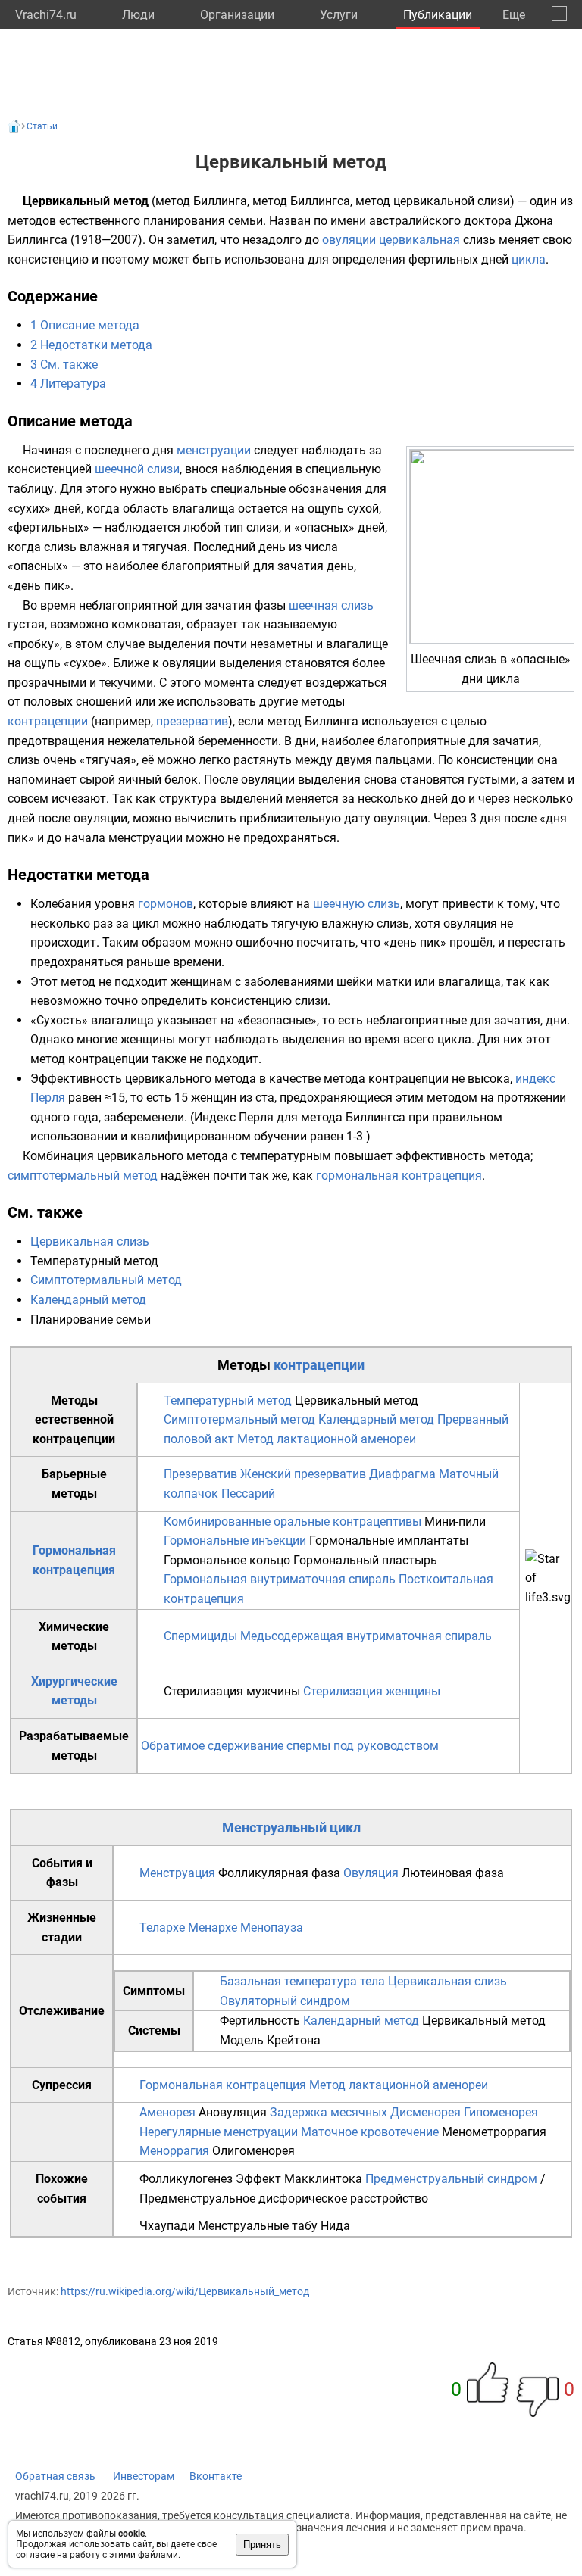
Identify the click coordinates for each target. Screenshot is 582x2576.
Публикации (438, 15)
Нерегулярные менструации (219, 2132)
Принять (262, 2545)
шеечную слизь (357, 904)
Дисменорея (426, 2112)
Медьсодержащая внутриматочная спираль (366, 1636)
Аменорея (167, 2112)
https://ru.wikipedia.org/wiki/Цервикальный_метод (185, 2291)
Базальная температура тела (302, 1981)
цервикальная (419, 240)
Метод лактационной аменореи (327, 1439)
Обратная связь (55, 2476)
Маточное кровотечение (370, 2132)
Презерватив (200, 1474)
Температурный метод (228, 1400)
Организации (237, 15)
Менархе (213, 1927)
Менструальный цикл (291, 1828)
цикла (529, 259)
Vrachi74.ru (46, 15)
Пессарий (248, 1494)
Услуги (339, 15)
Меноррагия (174, 2151)
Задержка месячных (329, 2112)
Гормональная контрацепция (223, 2085)
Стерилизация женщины (372, 1691)
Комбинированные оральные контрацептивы (293, 1522)
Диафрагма (402, 1474)
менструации (214, 450)
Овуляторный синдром (285, 2001)
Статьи (42, 126)
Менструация (177, 1873)
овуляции (349, 240)
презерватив (192, 721)
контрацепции (48, 721)
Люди (138, 15)
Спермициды (200, 1636)
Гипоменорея (501, 2112)
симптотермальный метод (83, 1176)
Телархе (162, 1927)
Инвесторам (144, 2476)
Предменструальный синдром (451, 2179)
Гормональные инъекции (235, 1541)
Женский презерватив (303, 1474)
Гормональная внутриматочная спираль (280, 1579)
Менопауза (272, 1927)
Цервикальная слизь (90, 1241)
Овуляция (371, 1873)
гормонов (166, 904)
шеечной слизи (137, 469)
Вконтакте (216, 2476)
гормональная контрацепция (399, 1176)
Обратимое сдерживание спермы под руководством (290, 1746)
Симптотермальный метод (106, 1280)
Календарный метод (88, 1300)
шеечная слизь (331, 605)
